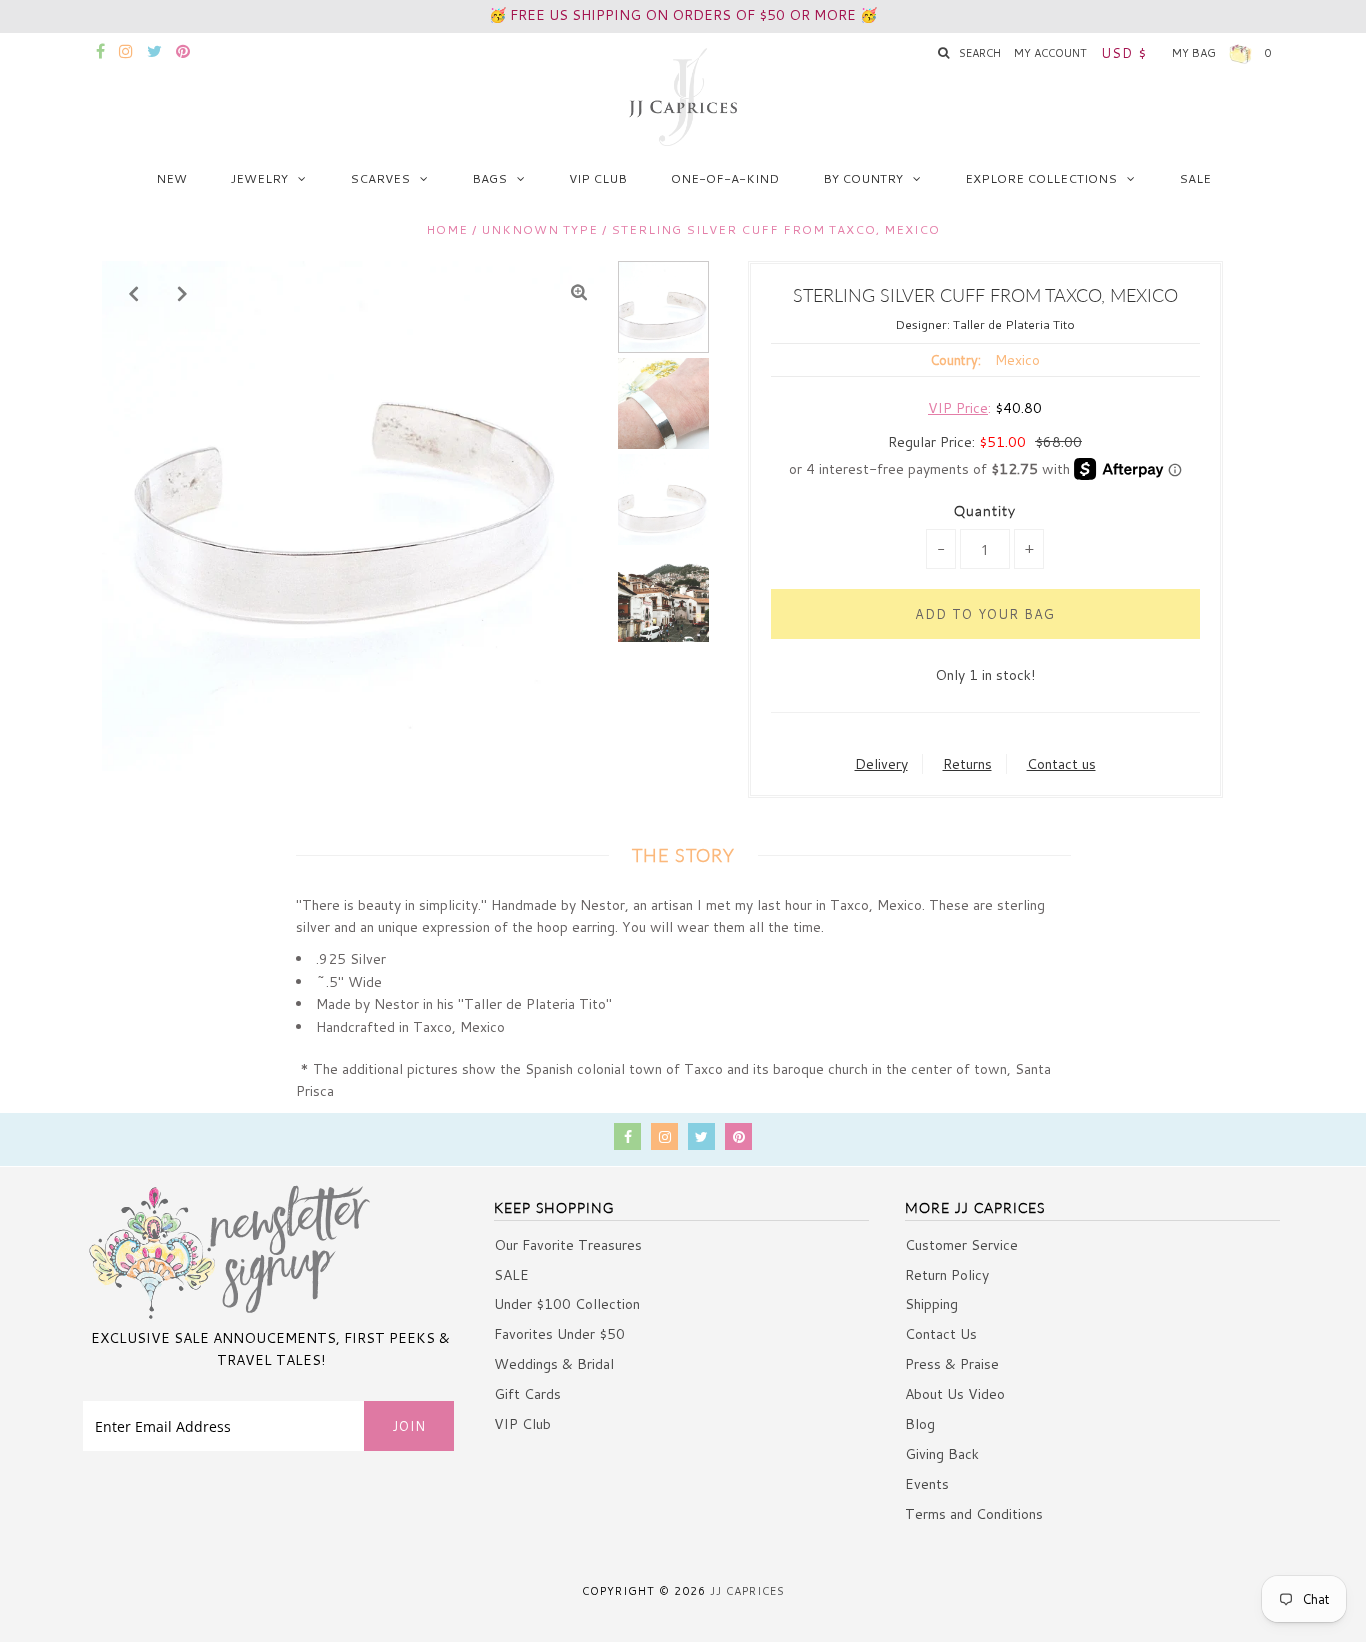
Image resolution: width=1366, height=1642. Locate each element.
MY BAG (1221, 53)
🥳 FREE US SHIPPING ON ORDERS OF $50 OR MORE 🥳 (683, 15)
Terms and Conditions (974, 1514)
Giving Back (942, 1454)
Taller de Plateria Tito (1014, 324)
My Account (1050, 53)
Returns (967, 764)
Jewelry (259, 178)
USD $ (1124, 53)
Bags (489, 178)
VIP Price (958, 408)
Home (447, 229)
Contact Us (941, 1334)
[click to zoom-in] (579, 293)
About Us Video (955, 1394)
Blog (920, 1424)
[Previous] (134, 293)
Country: (955, 360)
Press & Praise (952, 1364)
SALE (1195, 178)
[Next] (183, 293)
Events (927, 1484)
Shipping (931, 1304)
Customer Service (961, 1245)
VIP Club (598, 178)
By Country (863, 178)
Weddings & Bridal (554, 1364)
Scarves (380, 178)
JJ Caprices (747, 1591)
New (171, 178)
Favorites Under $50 (559, 1334)
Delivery (881, 764)
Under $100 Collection (567, 1304)
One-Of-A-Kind (725, 178)
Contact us (1061, 764)
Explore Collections (1041, 178)
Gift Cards (527, 1394)
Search (980, 53)
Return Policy (947, 1275)
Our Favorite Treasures (568, 1245)
